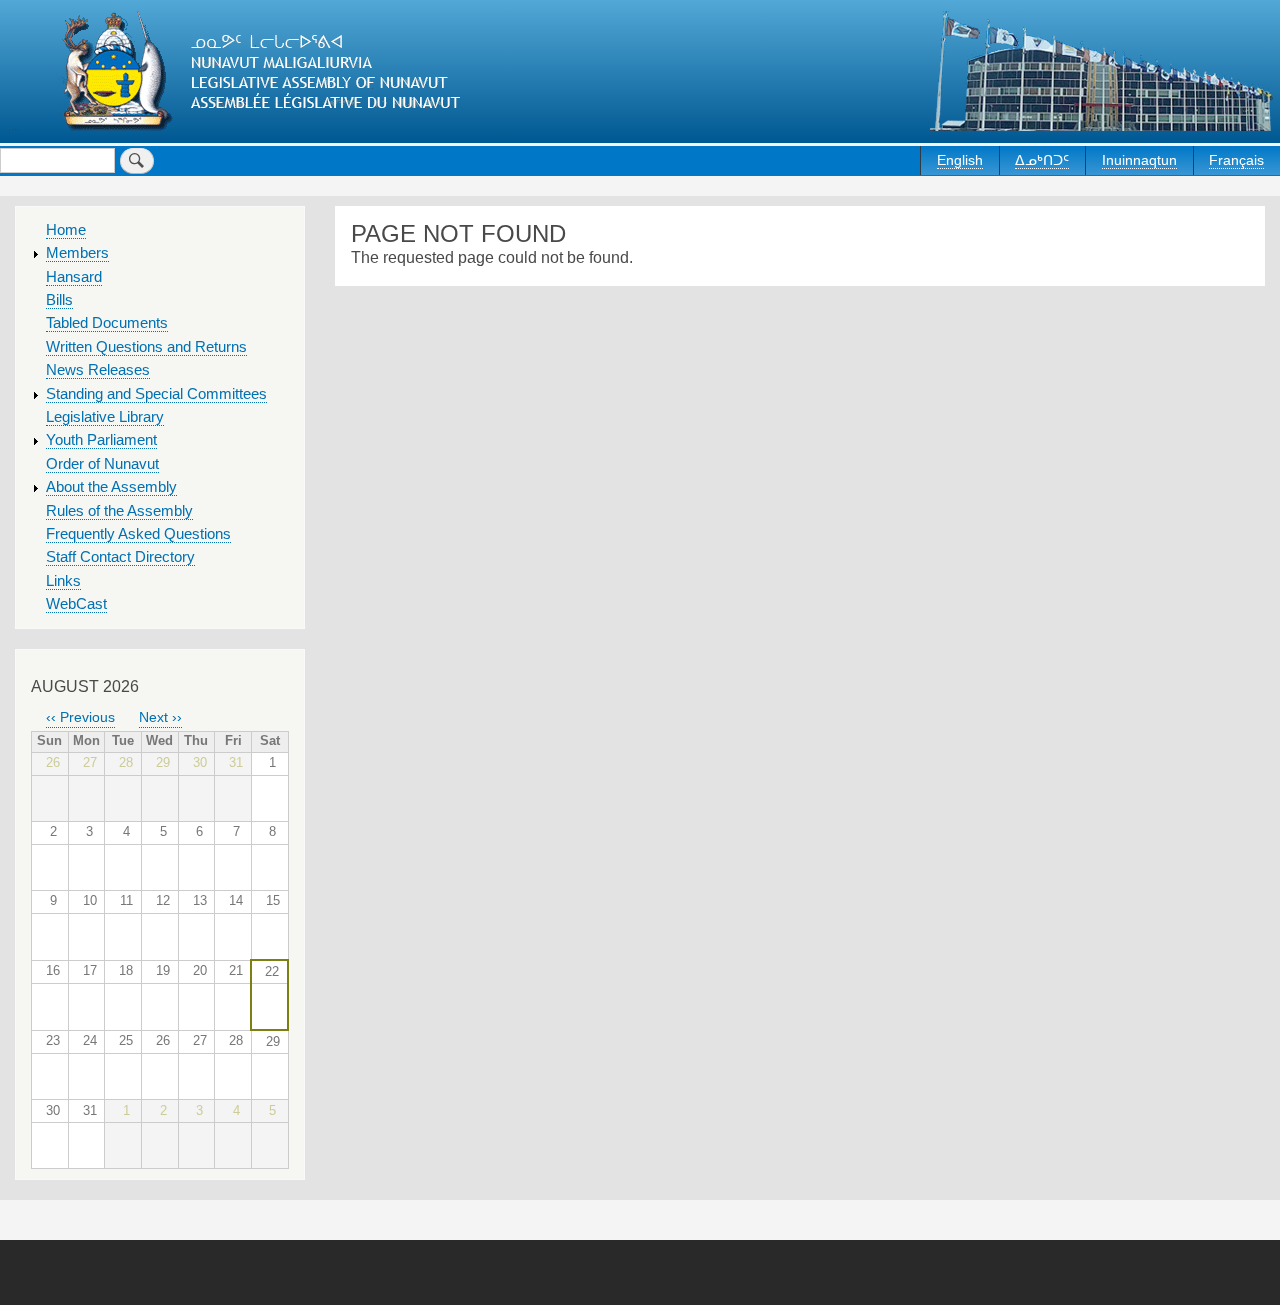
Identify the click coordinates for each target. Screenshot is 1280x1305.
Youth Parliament (101, 440)
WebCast (76, 604)
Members (77, 253)
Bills (59, 300)
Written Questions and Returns (146, 347)
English (960, 160)
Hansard (74, 277)
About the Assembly (111, 487)
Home (66, 230)
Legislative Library (105, 417)
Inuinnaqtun (1139, 160)
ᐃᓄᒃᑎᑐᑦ (1042, 160)
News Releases (98, 370)
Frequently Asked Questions (138, 534)
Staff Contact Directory (120, 557)
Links (63, 581)
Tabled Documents (107, 323)
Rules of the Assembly (119, 511)
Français (1236, 160)
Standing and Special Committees (156, 394)
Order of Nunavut (102, 464)
